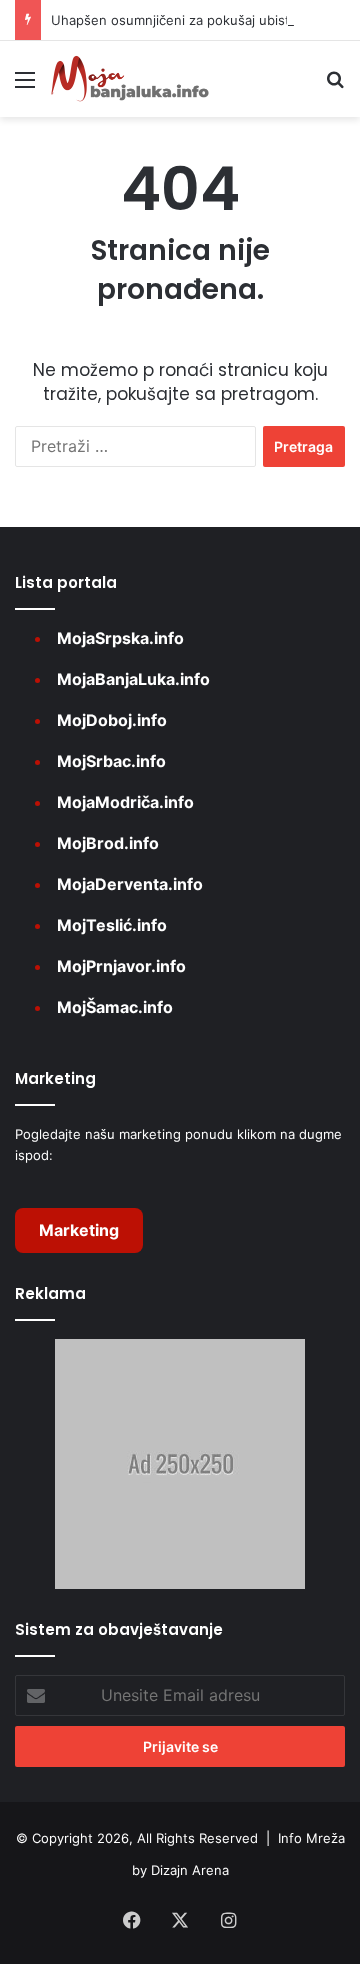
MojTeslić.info (112, 925)
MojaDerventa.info (130, 884)
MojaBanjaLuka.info (133, 679)
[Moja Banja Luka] (130, 79)
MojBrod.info (108, 843)
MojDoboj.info (112, 720)
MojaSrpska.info (120, 638)
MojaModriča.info (125, 802)
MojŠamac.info (115, 1007)
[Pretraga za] (335, 86)
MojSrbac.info (111, 761)
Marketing (79, 1230)
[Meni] (25, 86)
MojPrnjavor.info (121, 966)
